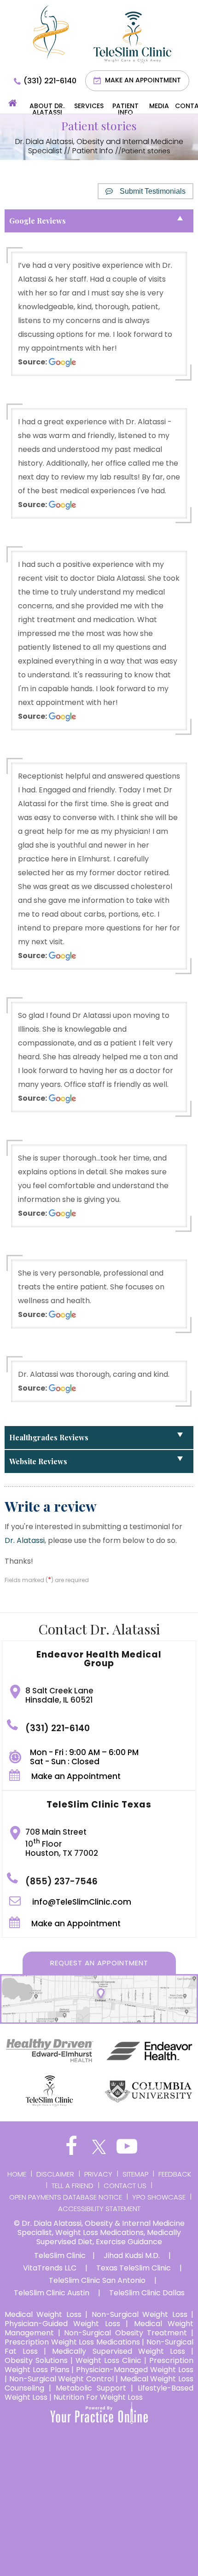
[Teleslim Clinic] (132, 37)
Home (13, 107)
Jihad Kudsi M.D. (132, 2256)
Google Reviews (38, 221)
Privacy (98, 2174)
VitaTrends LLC (50, 2268)
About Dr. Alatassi (47, 109)
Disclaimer (55, 2174)
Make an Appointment (143, 80)
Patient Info (125, 109)
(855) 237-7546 (61, 1881)
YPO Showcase (159, 2197)
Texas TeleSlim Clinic (134, 2268)
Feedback (175, 2174)
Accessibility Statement (99, 2209)
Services (89, 106)
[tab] (99, 221)
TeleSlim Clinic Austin (52, 2293)
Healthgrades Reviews (49, 1437)
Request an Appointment (99, 1963)
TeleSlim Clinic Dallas (147, 2293)
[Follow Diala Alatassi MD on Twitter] (99, 2147)
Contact (186, 106)
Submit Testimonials (153, 191)
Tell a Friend (73, 2186)
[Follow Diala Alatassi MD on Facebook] (71, 2147)
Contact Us (125, 2186)
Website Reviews (38, 1461)
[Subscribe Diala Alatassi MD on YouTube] (127, 2147)
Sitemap (135, 2174)
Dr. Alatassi (25, 1540)
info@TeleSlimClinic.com (82, 1902)
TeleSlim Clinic (60, 2256)
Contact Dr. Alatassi (99, 1629)
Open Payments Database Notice (66, 2197)
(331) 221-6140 (50, 81)
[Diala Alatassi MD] (51, 32)
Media (159, 106)
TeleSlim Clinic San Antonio (97, 2281)
